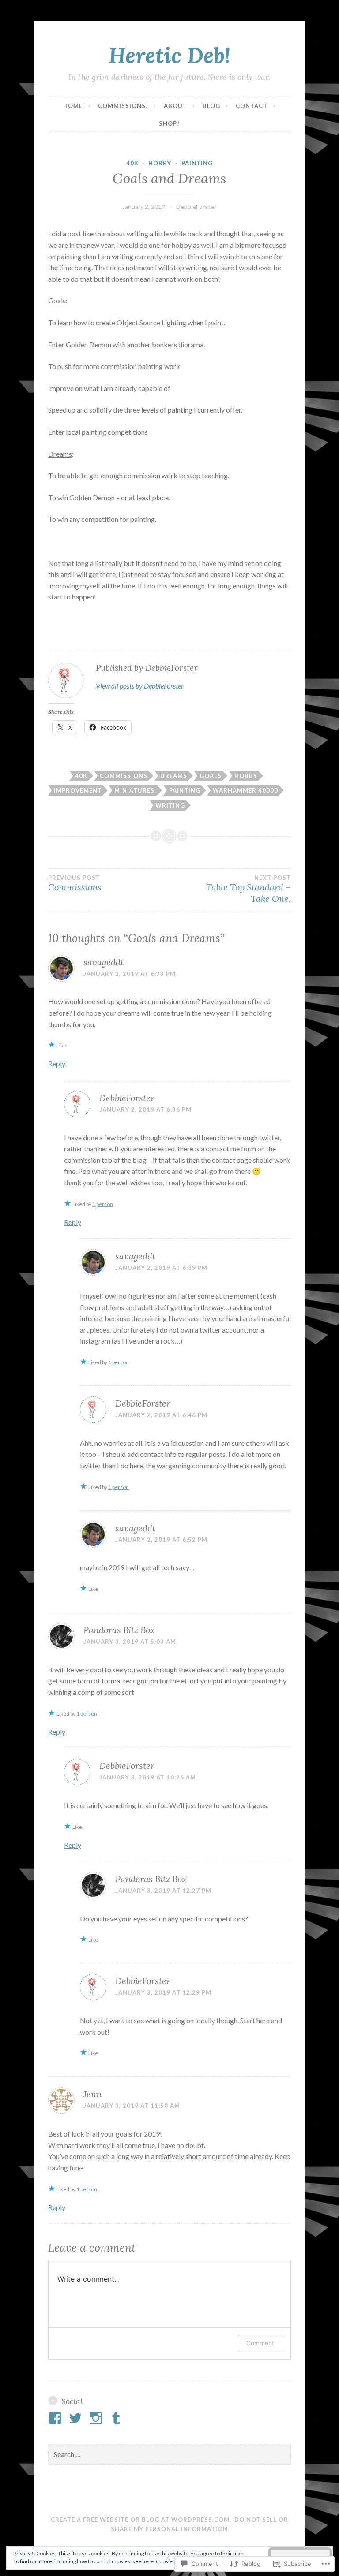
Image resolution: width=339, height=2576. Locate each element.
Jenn (92, 2094)
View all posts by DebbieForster (140, 686)
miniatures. (135, 790)
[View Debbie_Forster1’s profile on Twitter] (77, 2418)
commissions (124, 776)
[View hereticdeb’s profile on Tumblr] (118, 2418)
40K (132, 163)
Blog (211, 106)
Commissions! (123, 106)
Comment (260, 2343)
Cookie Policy (172, 2561)
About (175, 106)
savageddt (104, 962)
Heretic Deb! (169, 55)
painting (197, 163)
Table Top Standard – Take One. (249, 889)
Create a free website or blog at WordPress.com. (141, 2520)
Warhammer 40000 (245, 790)
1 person (103, 1204)
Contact (252, 106)
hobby (160, 163)
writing (170, 805)
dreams (174, 776)
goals (211, 776)
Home (73, 106)
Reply (57, 1063)
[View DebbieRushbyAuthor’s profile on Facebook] (57, 2418)
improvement (78, 790)
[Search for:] (169, 2455)
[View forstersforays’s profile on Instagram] (97, 2418)
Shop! (169, 123)
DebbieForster (196, 207)
